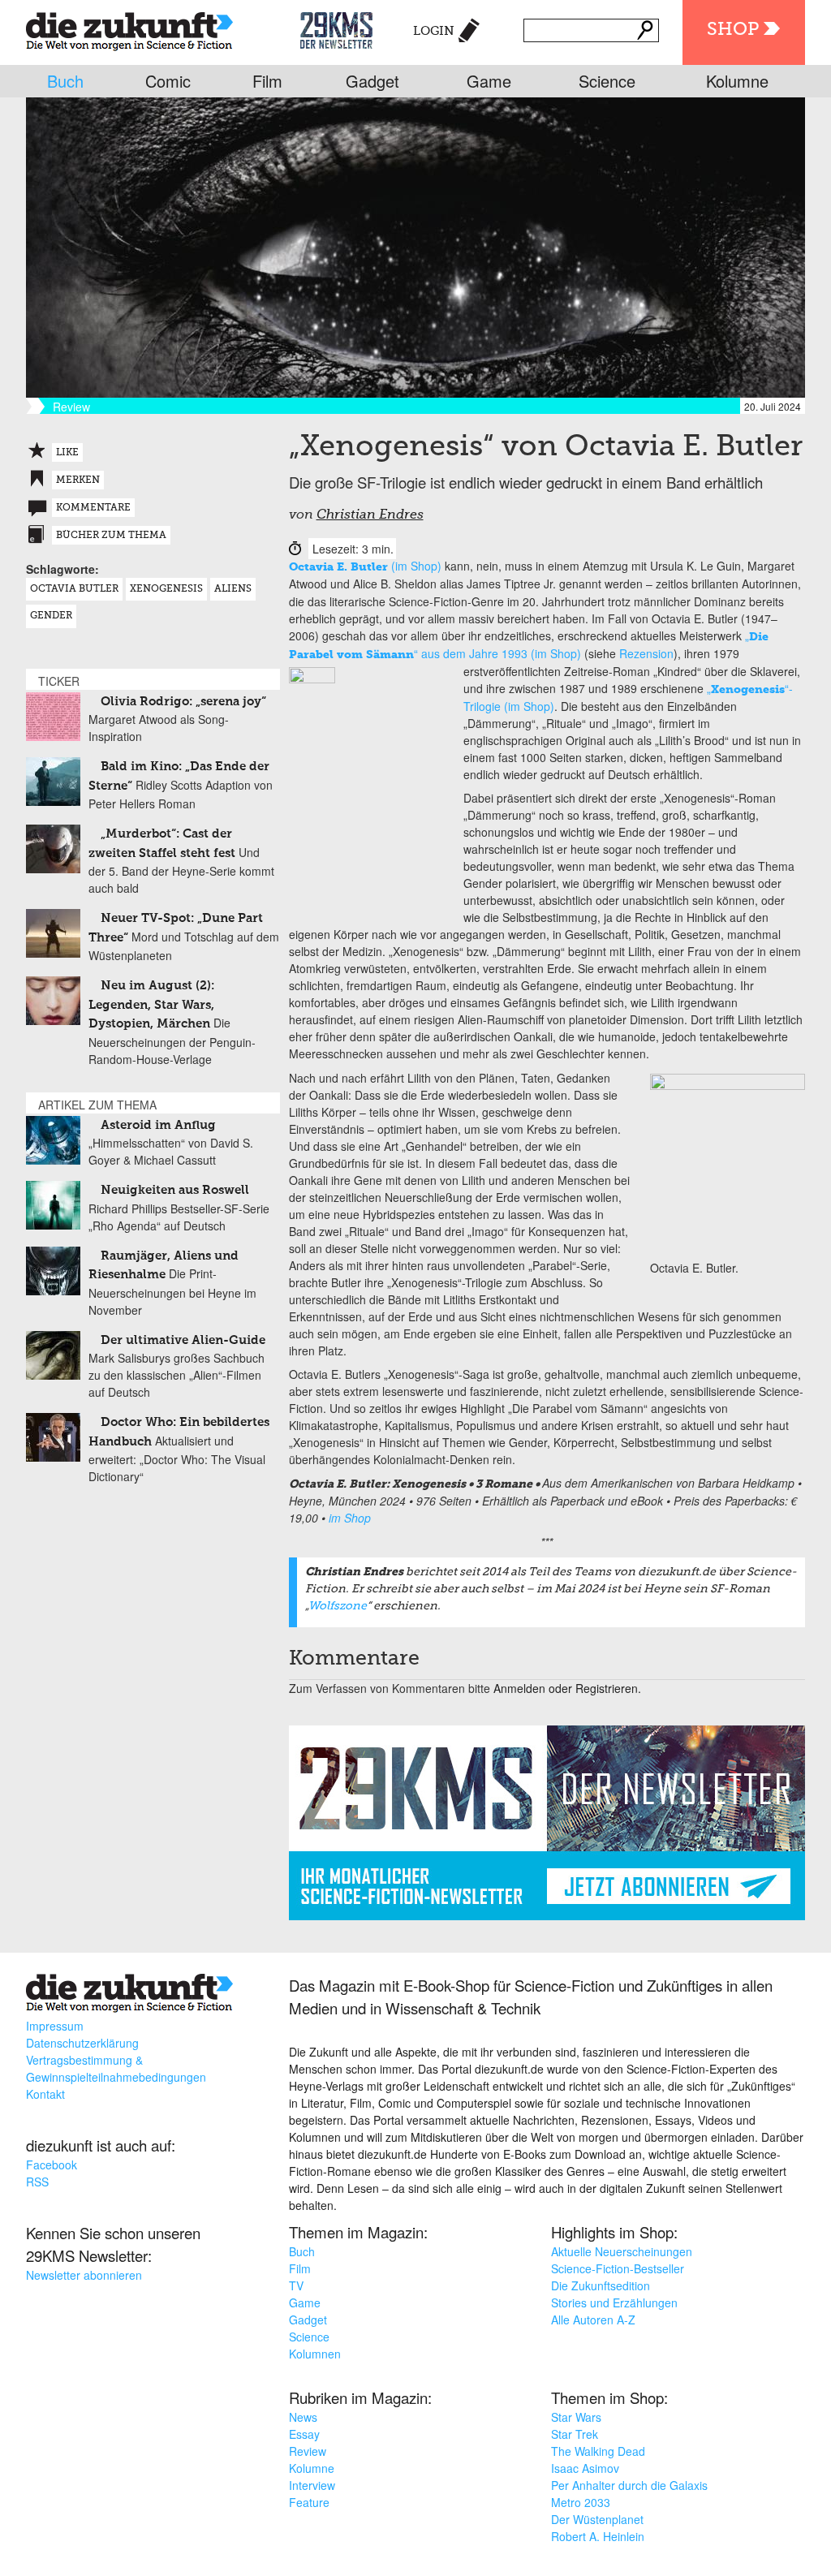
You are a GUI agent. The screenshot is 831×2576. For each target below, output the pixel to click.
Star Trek (575, 2434)
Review (308, 2451)
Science (607, 81)
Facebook (52, 2165)
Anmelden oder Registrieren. (567, 1688)
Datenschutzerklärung (82, 2043)
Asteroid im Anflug (158, 1125)
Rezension (646, 653)
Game (489, 81)
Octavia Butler (74, 589)
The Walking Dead (598, 2451)
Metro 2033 (581, 2502)
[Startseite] (129, 28)
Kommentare (93, 508)
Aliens (233, 589)
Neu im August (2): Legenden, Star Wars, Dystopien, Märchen (151, 1005)
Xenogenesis (166, 589)
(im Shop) (365, 566)
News (303, 2417)
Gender (51, 616)
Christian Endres (370, 515)
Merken (78, 480)
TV (296, 2285)
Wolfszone (338, 1606)
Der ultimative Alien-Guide (183, 1340)
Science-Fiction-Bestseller (618, 2268)
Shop (733, 30)
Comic (168, 81)
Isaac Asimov (585, 2468)
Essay (304, 2434)
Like (67, 453)
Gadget (372, 81)
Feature (309, 2502)
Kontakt (45, 2094)
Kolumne (737, 81)
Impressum (55, 2026)
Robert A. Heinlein (598, 2536)
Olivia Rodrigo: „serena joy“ (183, 702)
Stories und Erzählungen (614, 2302)
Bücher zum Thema (111, 536)
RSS (37, 2182)
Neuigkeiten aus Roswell (175, 1190)
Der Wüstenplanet (597, 2519)
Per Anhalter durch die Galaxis (629, 2485)
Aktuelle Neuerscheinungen (622, 2251)
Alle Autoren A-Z (593, 2320)
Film (267, 81)
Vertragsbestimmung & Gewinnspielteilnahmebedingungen (116, 2068)
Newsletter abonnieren (84, 2275)
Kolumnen (315, 2354)
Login (434, 31)
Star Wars (576, 2417)
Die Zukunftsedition (601, 2285)
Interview (312, 2485)
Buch (65, 81)
